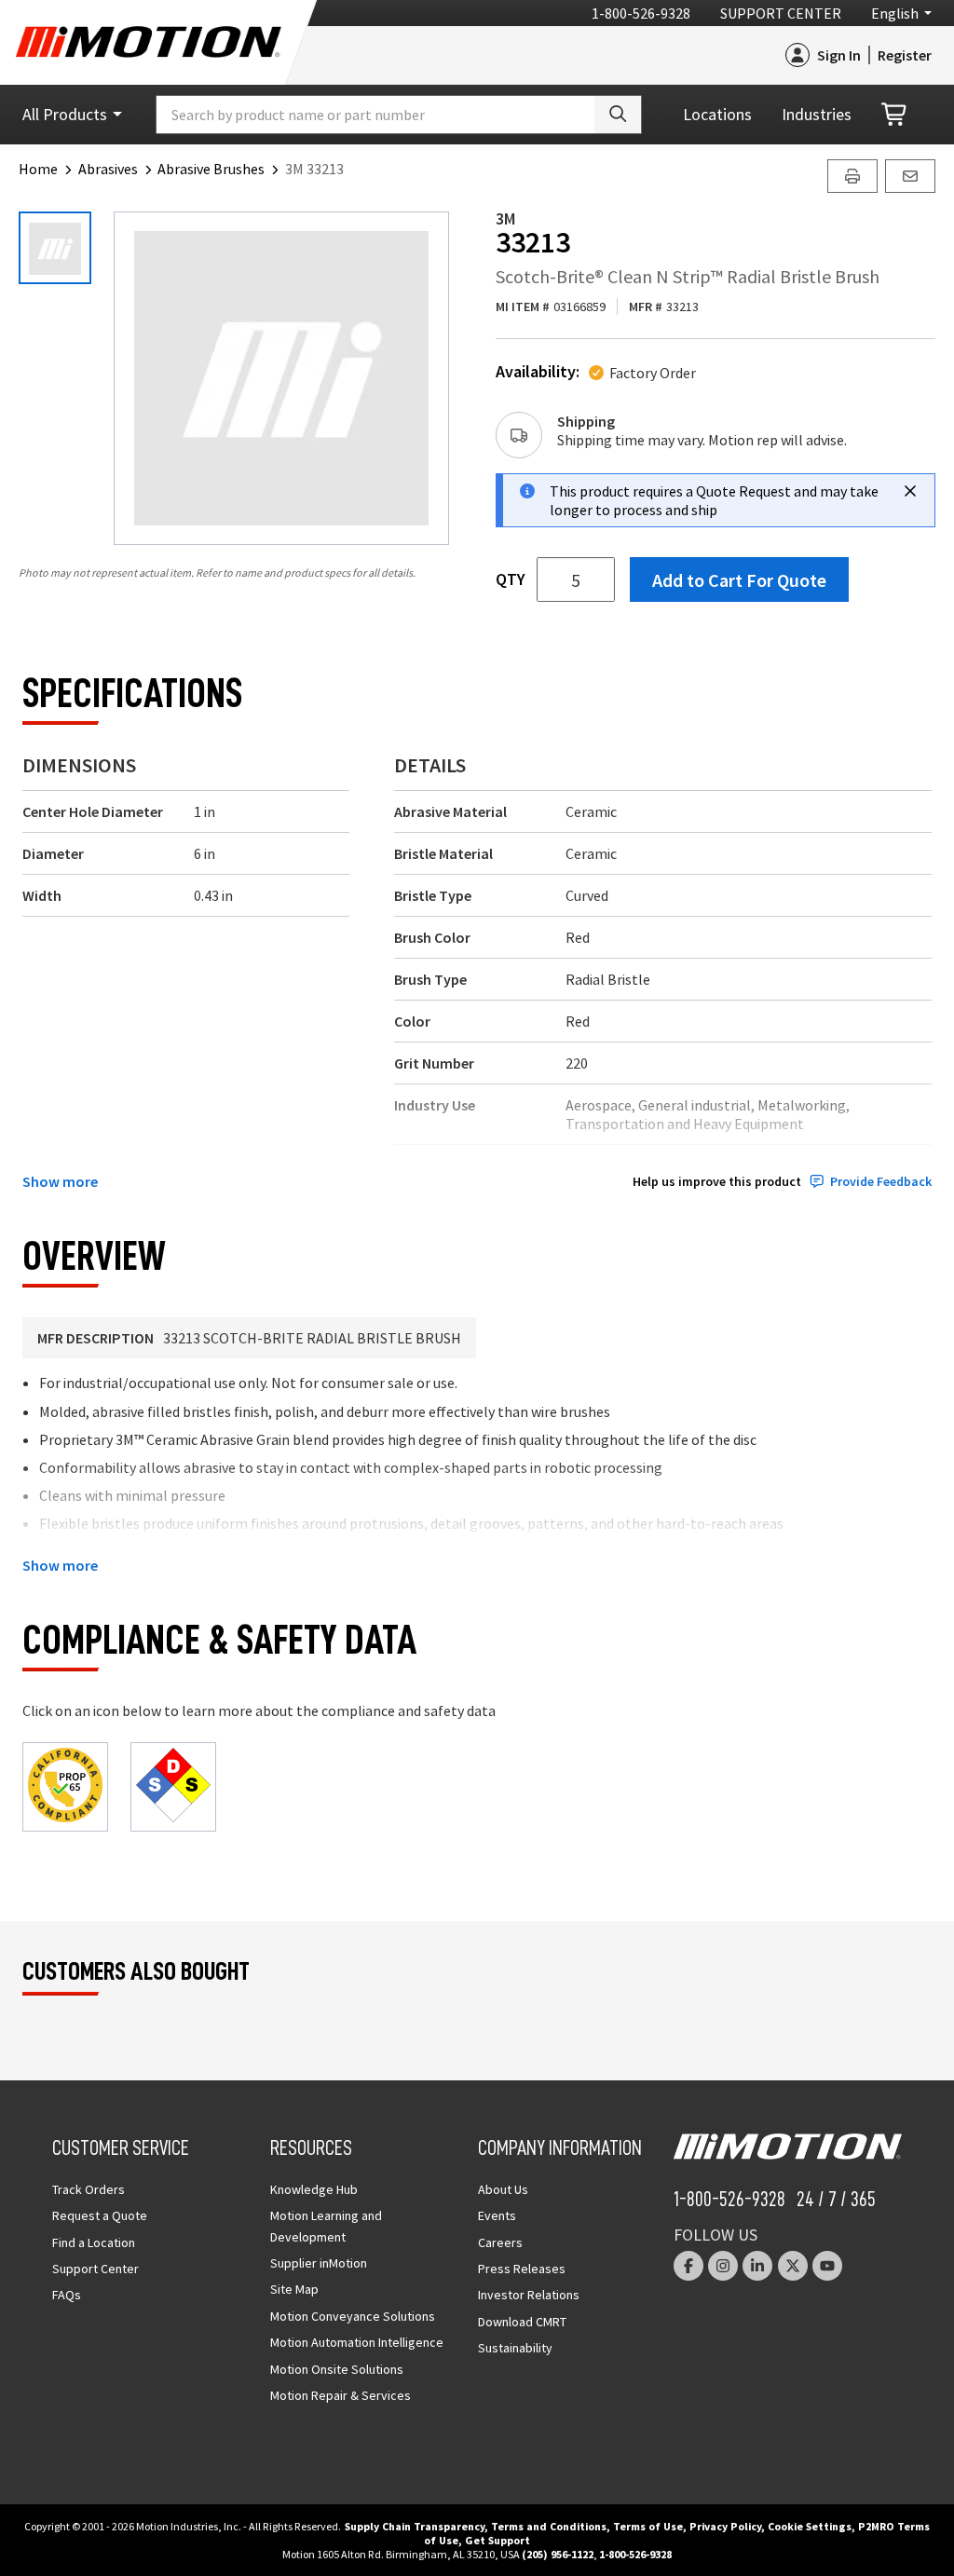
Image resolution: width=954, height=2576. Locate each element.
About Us (503, 2189)
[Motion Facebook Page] (688, 2266)
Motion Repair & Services (341, 2395)
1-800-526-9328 (641, 13)
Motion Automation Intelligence (357, 2342)
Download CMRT (522, 2322)
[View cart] (895, 115)
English (895, 13)
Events (497, 2215)
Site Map (294, 2289)
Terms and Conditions (549, 2526)
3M (506, 218)
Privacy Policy (725, 2526)
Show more (60, 1181)
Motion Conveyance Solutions (353, 2316)
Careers (500, 2242)
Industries (817, 114)
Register (905, 55)
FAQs (67, 2295)
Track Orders (89, 2189)
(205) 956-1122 (558, 2554)
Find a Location (94, 2242)
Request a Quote (100, 2215)
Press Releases (522, 2269)
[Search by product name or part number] (618, 115)
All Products (65, 114)
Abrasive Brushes (211, 169)
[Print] (852, 176)
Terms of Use (648, 2526)
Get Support (497, 2540)
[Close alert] (910, 491)
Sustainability (515, 2348)
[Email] (910, 176)
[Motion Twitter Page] (793, 2266)
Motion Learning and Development (326, 2226)
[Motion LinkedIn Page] (757, 2266)
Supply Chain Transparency (415, 2526)
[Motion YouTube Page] (827, 2266)
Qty (511, 579)
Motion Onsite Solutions (337, 2369)
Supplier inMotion (319, 2263)
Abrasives (108, 169)
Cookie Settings (810, 2526)
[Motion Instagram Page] (723, 2266)
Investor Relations (529, 2295)
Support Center (781, 13)
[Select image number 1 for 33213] (55, 248)
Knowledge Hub (314, 2189)
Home (38, 169)
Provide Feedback (881, 1182)
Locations (717, 114)
